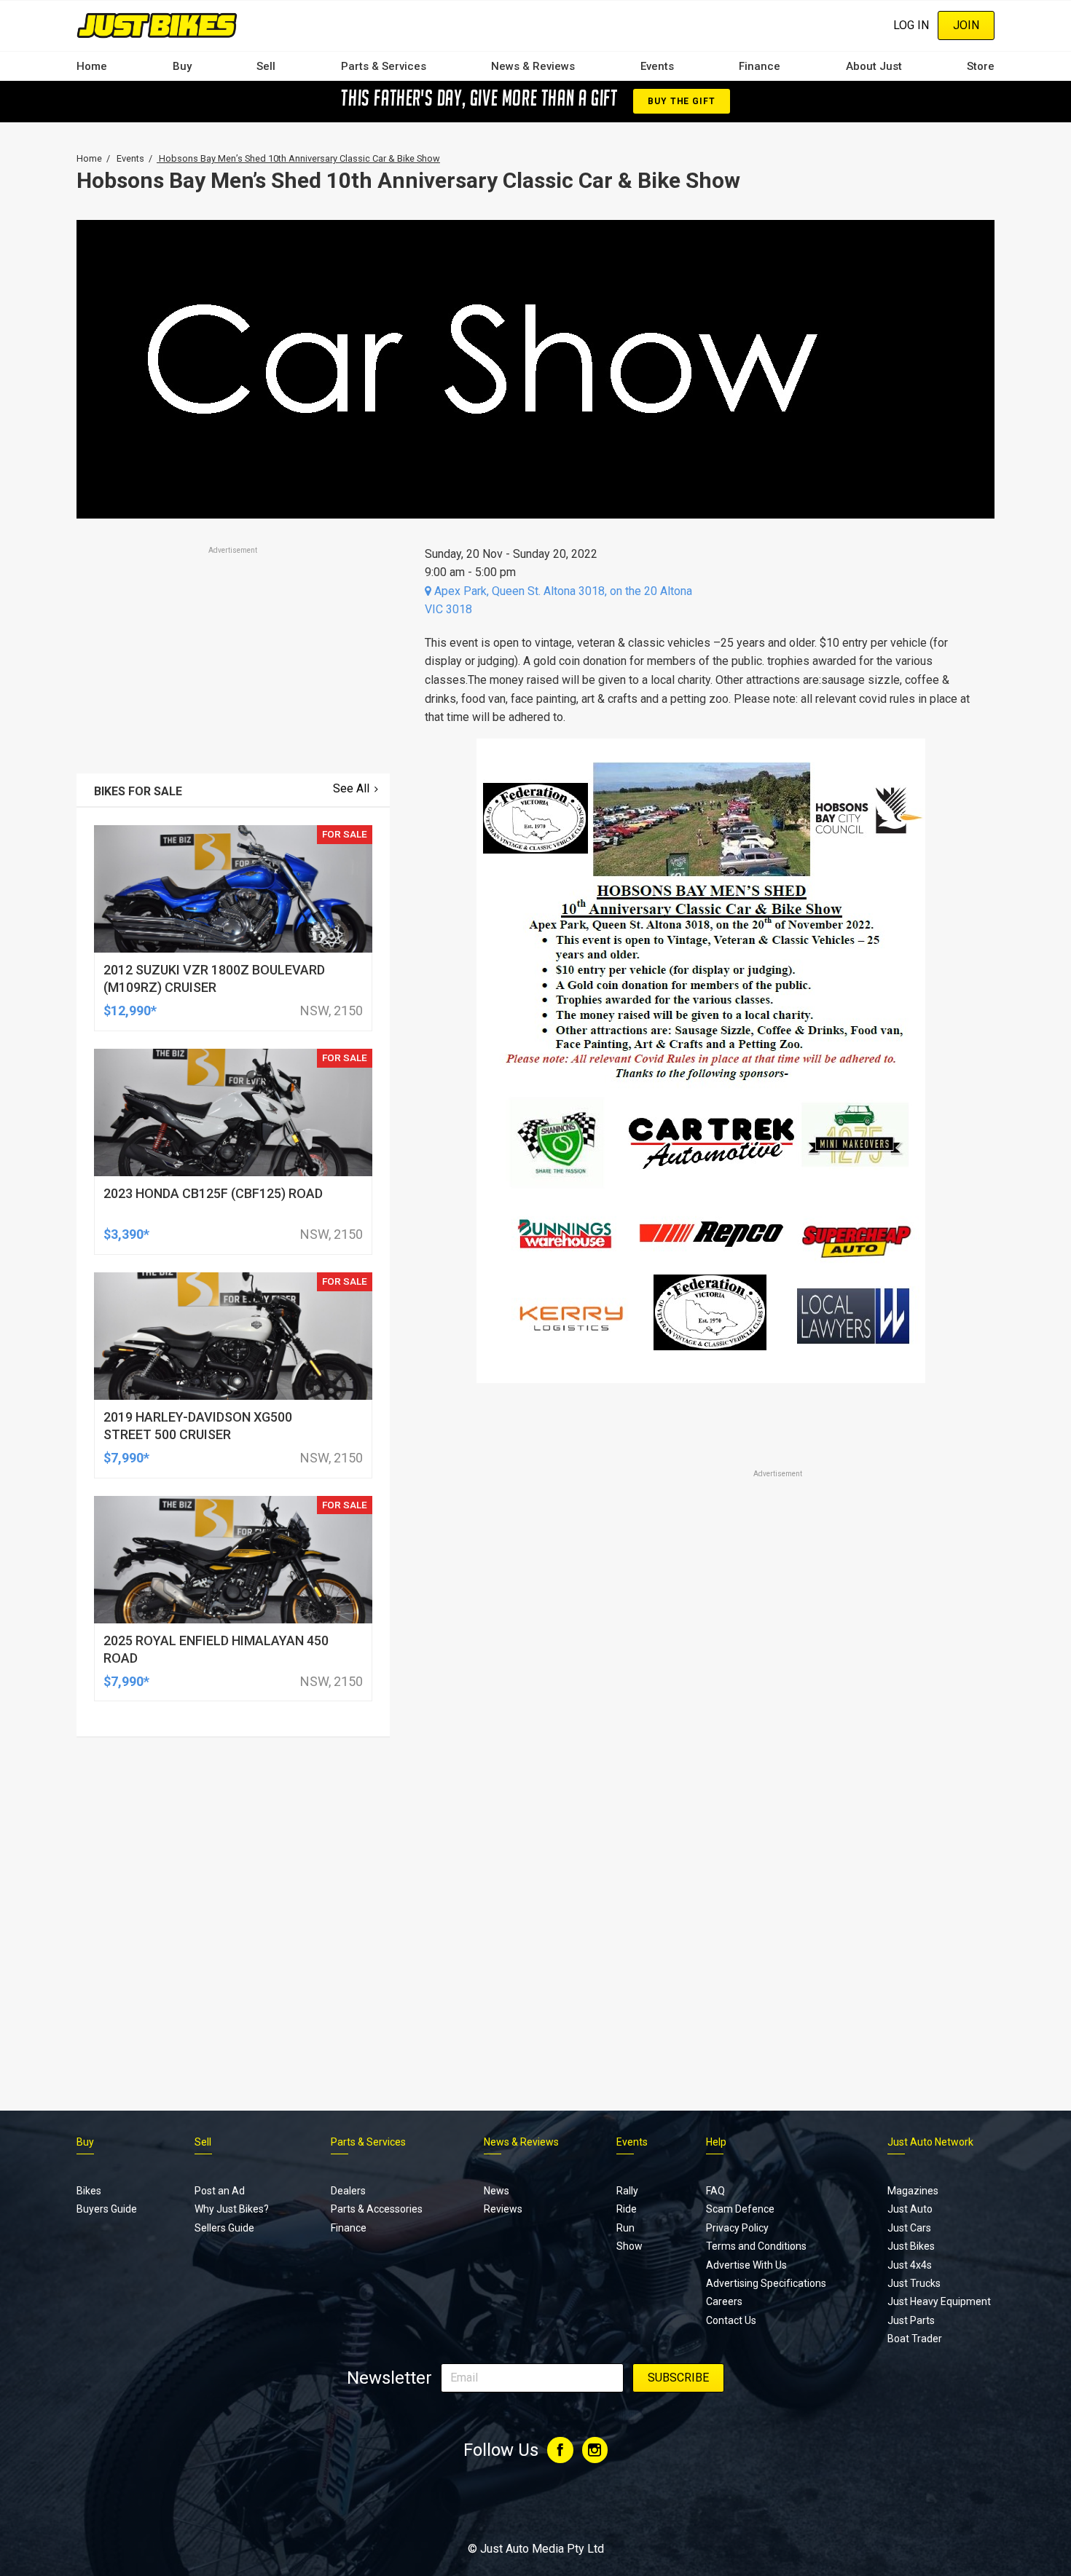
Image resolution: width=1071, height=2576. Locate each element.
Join (966, 25)
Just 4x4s (910, 2265)
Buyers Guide (107, 2209)
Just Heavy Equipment (939, 2301)
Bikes (89, 2191)
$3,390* (126, 1234)
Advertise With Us (746, 2265)
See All (351, 788)
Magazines (913, 2191)
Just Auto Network (930, 2142)
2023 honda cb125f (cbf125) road (213, 1193)
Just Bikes (911, 2246)
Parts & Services (384, 66)
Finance (760, 66)
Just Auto (910, 2209)
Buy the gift (681, 101)
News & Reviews (533, 66)
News (497, 2191)
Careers (724, 2301)
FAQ (715, 2191)
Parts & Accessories (377, 2209)
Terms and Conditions (756, 2246)
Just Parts (911, 2320)
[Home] (157, 25)
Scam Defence (740, 2209)
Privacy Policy (737, 2228)
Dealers (348, 2191)
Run (625, 2228)
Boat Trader (915, 2339)
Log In (911, 25)
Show (629, 2246)
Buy (182, 66)
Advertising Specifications (766, 2283)
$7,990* (126, 1458)
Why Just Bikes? (232, 2209)
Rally (627, 2191)
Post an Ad (220, 2191)
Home (92, 66)
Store (981, 66)
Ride (627, 2209)
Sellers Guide (224, 2228)
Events (657, 66)
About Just (874, 66)
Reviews (503, 2209)
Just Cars (909, 2228)
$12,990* (130, 1011)
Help (716, 2142)
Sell (266, 66)
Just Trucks (914, 2283)
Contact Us (731, 2320)
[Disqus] (701, 1888)
